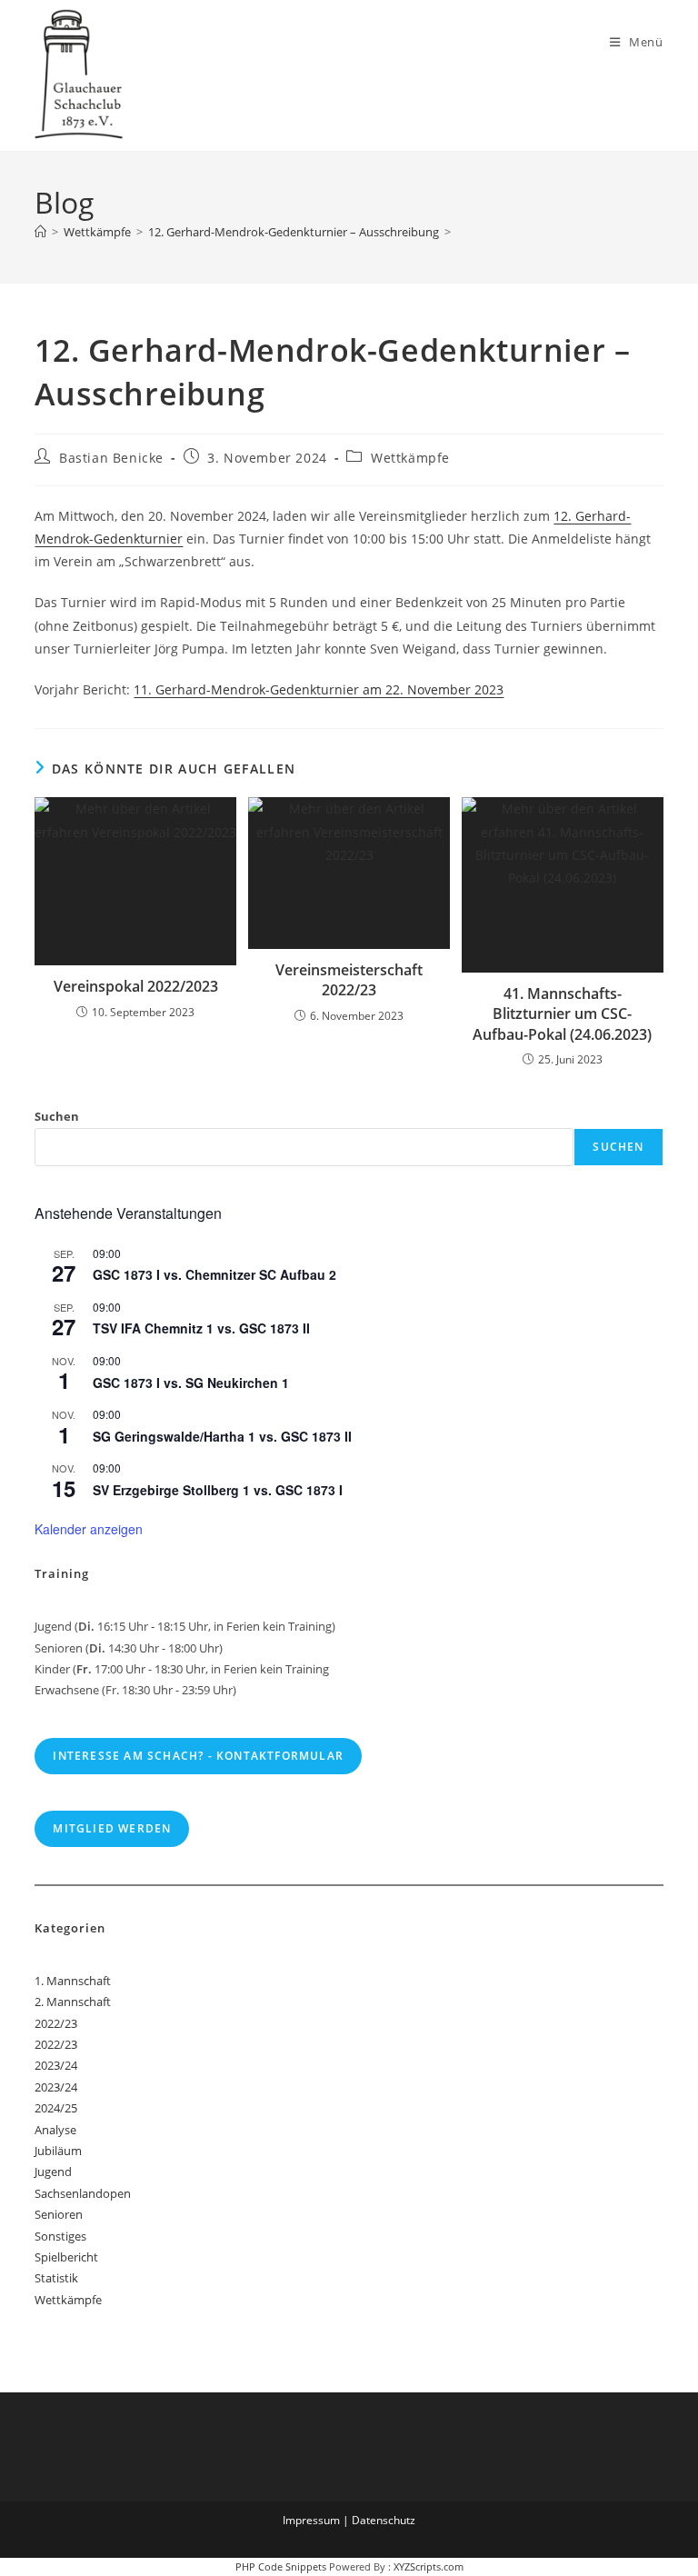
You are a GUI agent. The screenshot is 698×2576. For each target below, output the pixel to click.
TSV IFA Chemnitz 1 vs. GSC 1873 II (201, 1328)
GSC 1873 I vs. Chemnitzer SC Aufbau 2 (214, 1274)
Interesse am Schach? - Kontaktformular (198, 1756)
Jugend (53, 2172)
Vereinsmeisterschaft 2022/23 (349, 980)
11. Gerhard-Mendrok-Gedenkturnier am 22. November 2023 (319, 689)
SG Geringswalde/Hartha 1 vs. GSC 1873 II (222, 1436)
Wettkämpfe (410, 458)
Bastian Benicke (111, 458)
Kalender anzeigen (89, 1529)
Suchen (57, 1116)
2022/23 (56, 2023)
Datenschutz (384, 2520)
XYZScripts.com (429, 2566)
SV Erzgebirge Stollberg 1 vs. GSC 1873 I (218, 1490)
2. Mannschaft (73, 2002)
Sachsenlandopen (83, 2193)
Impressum (311, 2520)
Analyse (55, 2130)
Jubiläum (58, 2151)
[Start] (40, 232)
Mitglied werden (112, 1828)
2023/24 (56, 2065)
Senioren (59, 2214)
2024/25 (56, 2108)
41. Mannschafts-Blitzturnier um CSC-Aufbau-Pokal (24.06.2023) (562, 1014)
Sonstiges (60, 2236)
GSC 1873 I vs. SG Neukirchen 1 (191, 1383)
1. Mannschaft (73, 1981)
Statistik (56, 2278)
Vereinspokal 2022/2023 (136, 986)
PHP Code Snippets (281, 2566)
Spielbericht (66, 2257)
